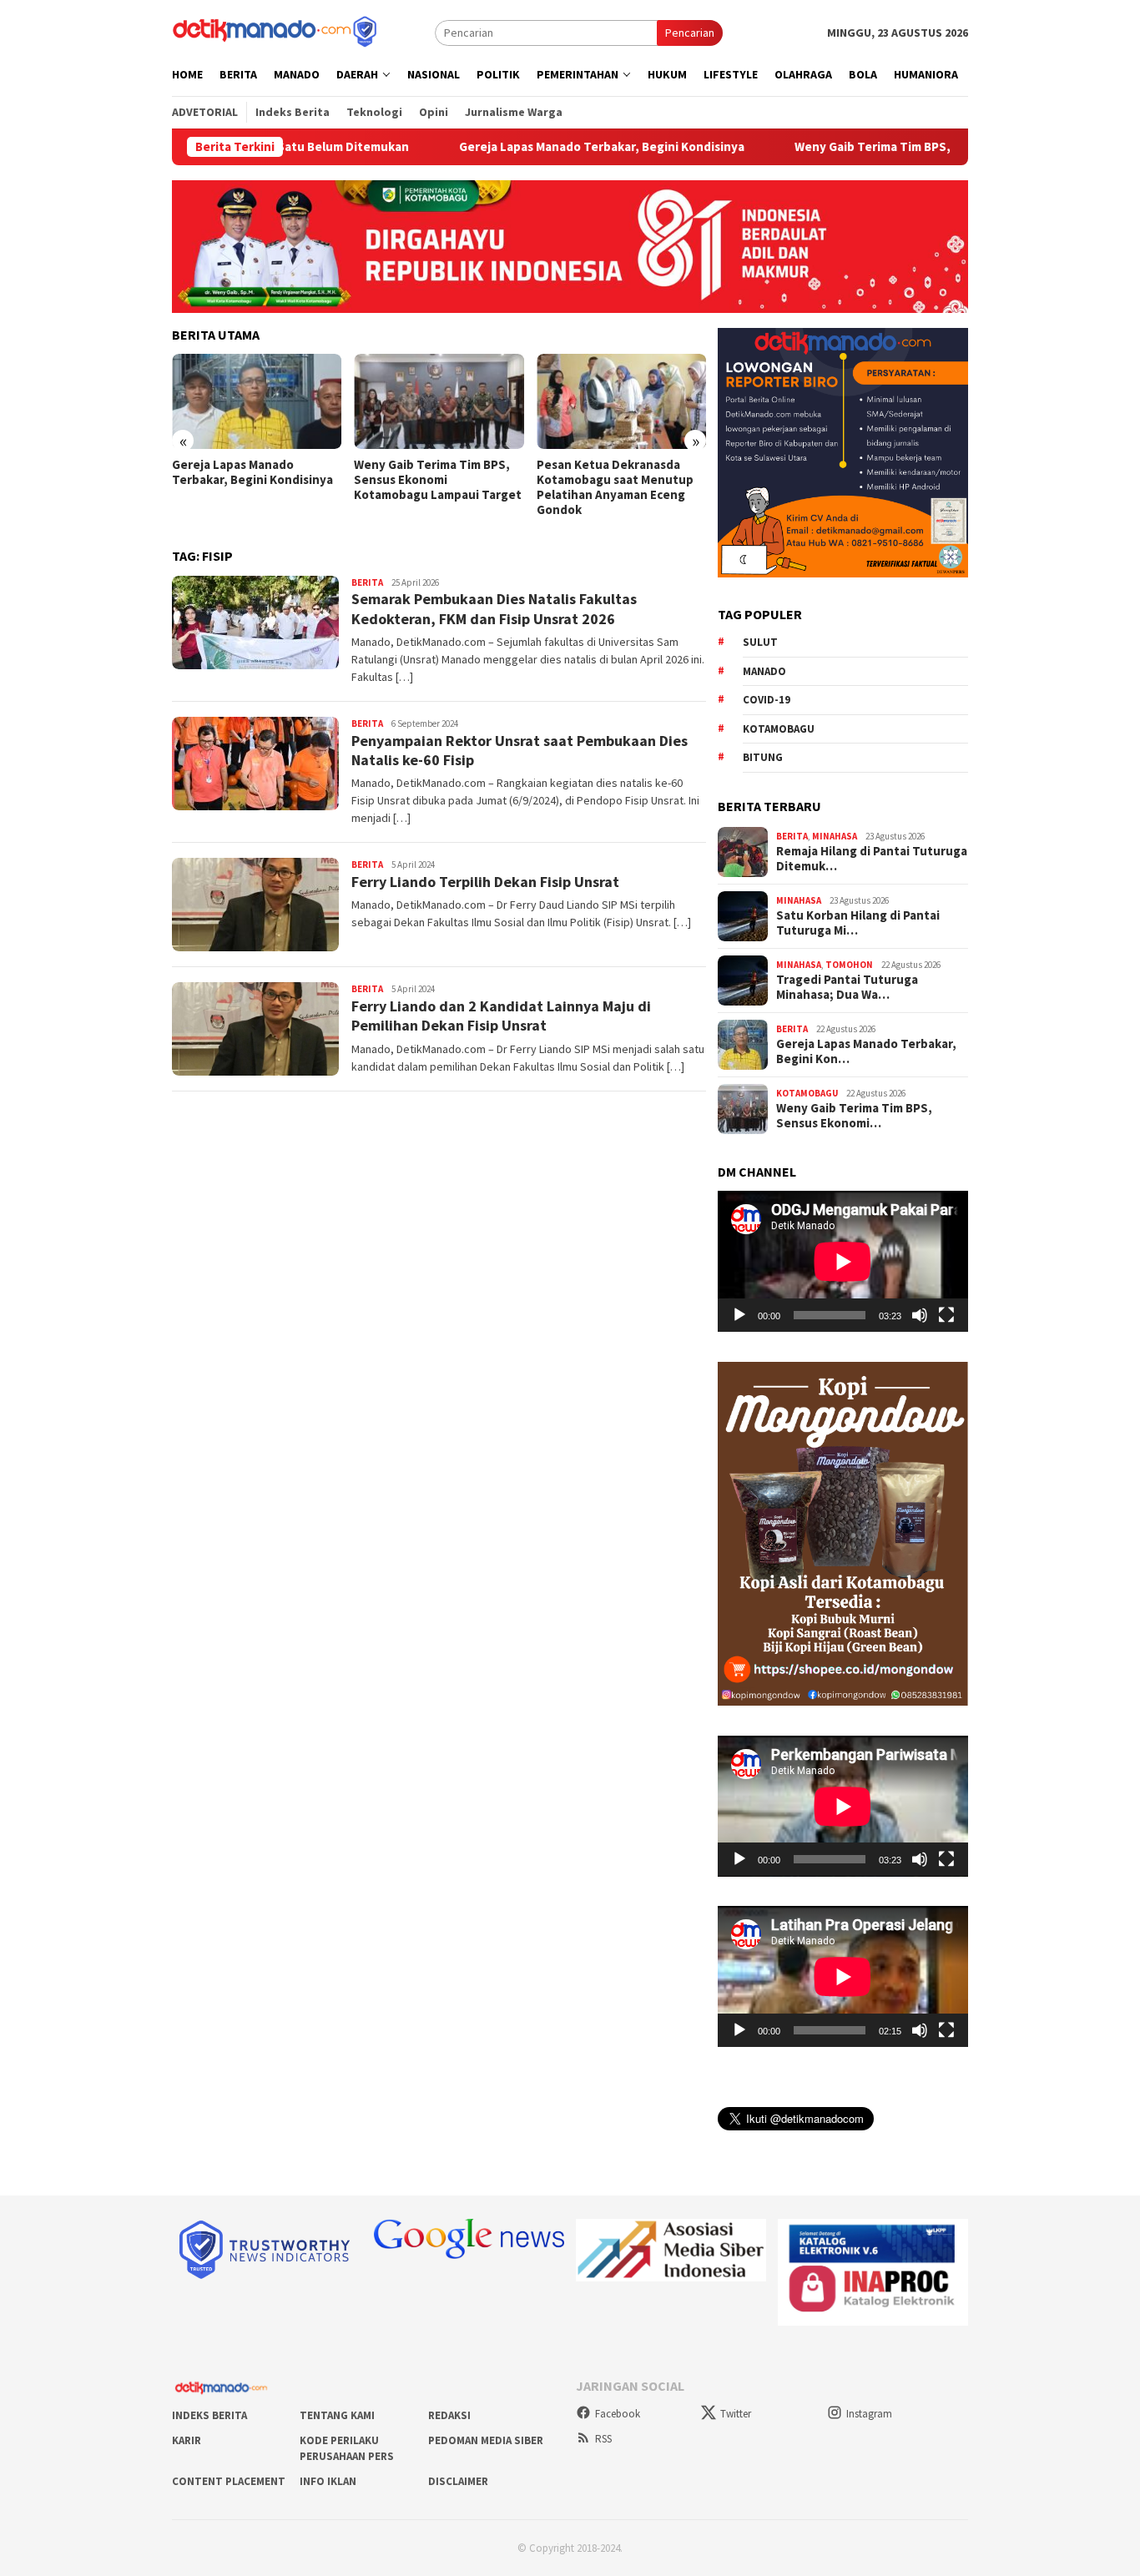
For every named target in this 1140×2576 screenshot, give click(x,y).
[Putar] (739, 1315)
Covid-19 (767, 700)
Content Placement (229, 2481)
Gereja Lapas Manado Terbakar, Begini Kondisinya (523, 147)
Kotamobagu (779, 728)
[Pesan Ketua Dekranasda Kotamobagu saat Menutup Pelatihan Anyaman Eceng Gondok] (621, 401)
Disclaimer (458, 2481)
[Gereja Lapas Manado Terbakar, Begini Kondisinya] (257, 401)
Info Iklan (328, 2481)
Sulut (760, 642)
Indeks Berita (209, 2415)
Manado (764, 670)
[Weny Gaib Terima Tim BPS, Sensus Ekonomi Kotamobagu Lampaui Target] (439, 401)
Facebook (618, 2414)
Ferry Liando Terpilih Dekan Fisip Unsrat (485, 882)
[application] (843, 1261)
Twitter (736, 2414)
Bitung (763, 757)
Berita (367, 582)
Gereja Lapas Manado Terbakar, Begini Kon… (866, 1051)
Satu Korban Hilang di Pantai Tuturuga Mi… (858, 923)
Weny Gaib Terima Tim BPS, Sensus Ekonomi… (854, 1116)
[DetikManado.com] (276, 31)
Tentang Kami (337, 2415)
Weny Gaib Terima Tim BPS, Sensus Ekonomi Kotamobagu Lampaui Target (927, 147)
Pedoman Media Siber (486, 2440)
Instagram (869, 2414)
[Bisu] (920, 1315)
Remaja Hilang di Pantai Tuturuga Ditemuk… (872, 859)
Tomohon (849, 965)
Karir (187, 2440)
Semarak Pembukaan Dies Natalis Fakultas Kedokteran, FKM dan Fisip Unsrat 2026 (494, 608)
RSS (603, 2439)
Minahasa (835, 836)
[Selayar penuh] (946, 1315)
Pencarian (690, 33)
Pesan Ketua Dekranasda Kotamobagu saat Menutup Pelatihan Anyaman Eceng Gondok (615, 487)
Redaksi (449, 2415)
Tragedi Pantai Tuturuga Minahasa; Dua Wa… (847, 987)
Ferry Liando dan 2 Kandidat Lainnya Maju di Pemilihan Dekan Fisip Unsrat (501, 1016)
